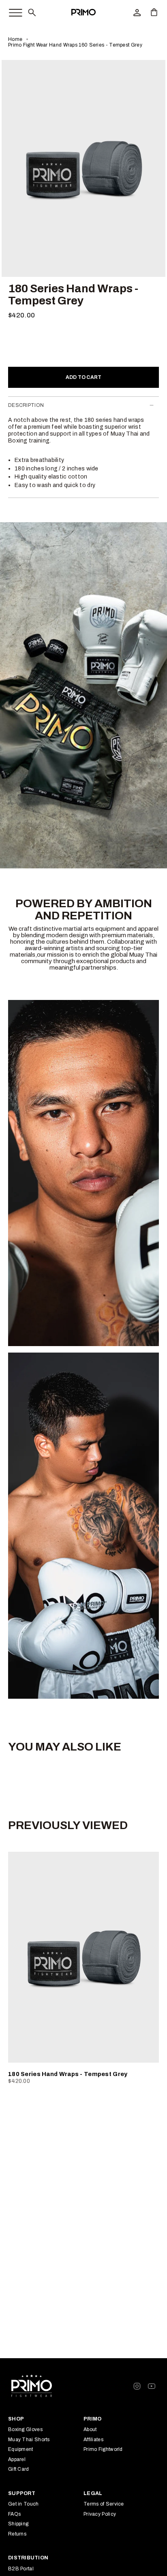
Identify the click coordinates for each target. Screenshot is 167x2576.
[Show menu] (11, 11)
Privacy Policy (100, 2514)
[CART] (154, 12)
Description (26, 405)
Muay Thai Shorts (29, 2440)
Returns (17, 2534)
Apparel (17, 2459)
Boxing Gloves (25, 2429)
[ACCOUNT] (137, 12)
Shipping (18, 2524)
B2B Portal (21, 2569)
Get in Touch (24, 2504)
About (90, 2429)
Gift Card (19, 2469)
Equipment (21, 2449)
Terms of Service (104, 2504)
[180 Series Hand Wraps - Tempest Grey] (83, 1957)
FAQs (14, 2514)
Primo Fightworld (103, 2449)
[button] (32, 12)
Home (15, 39)
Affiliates (93, 2440)
